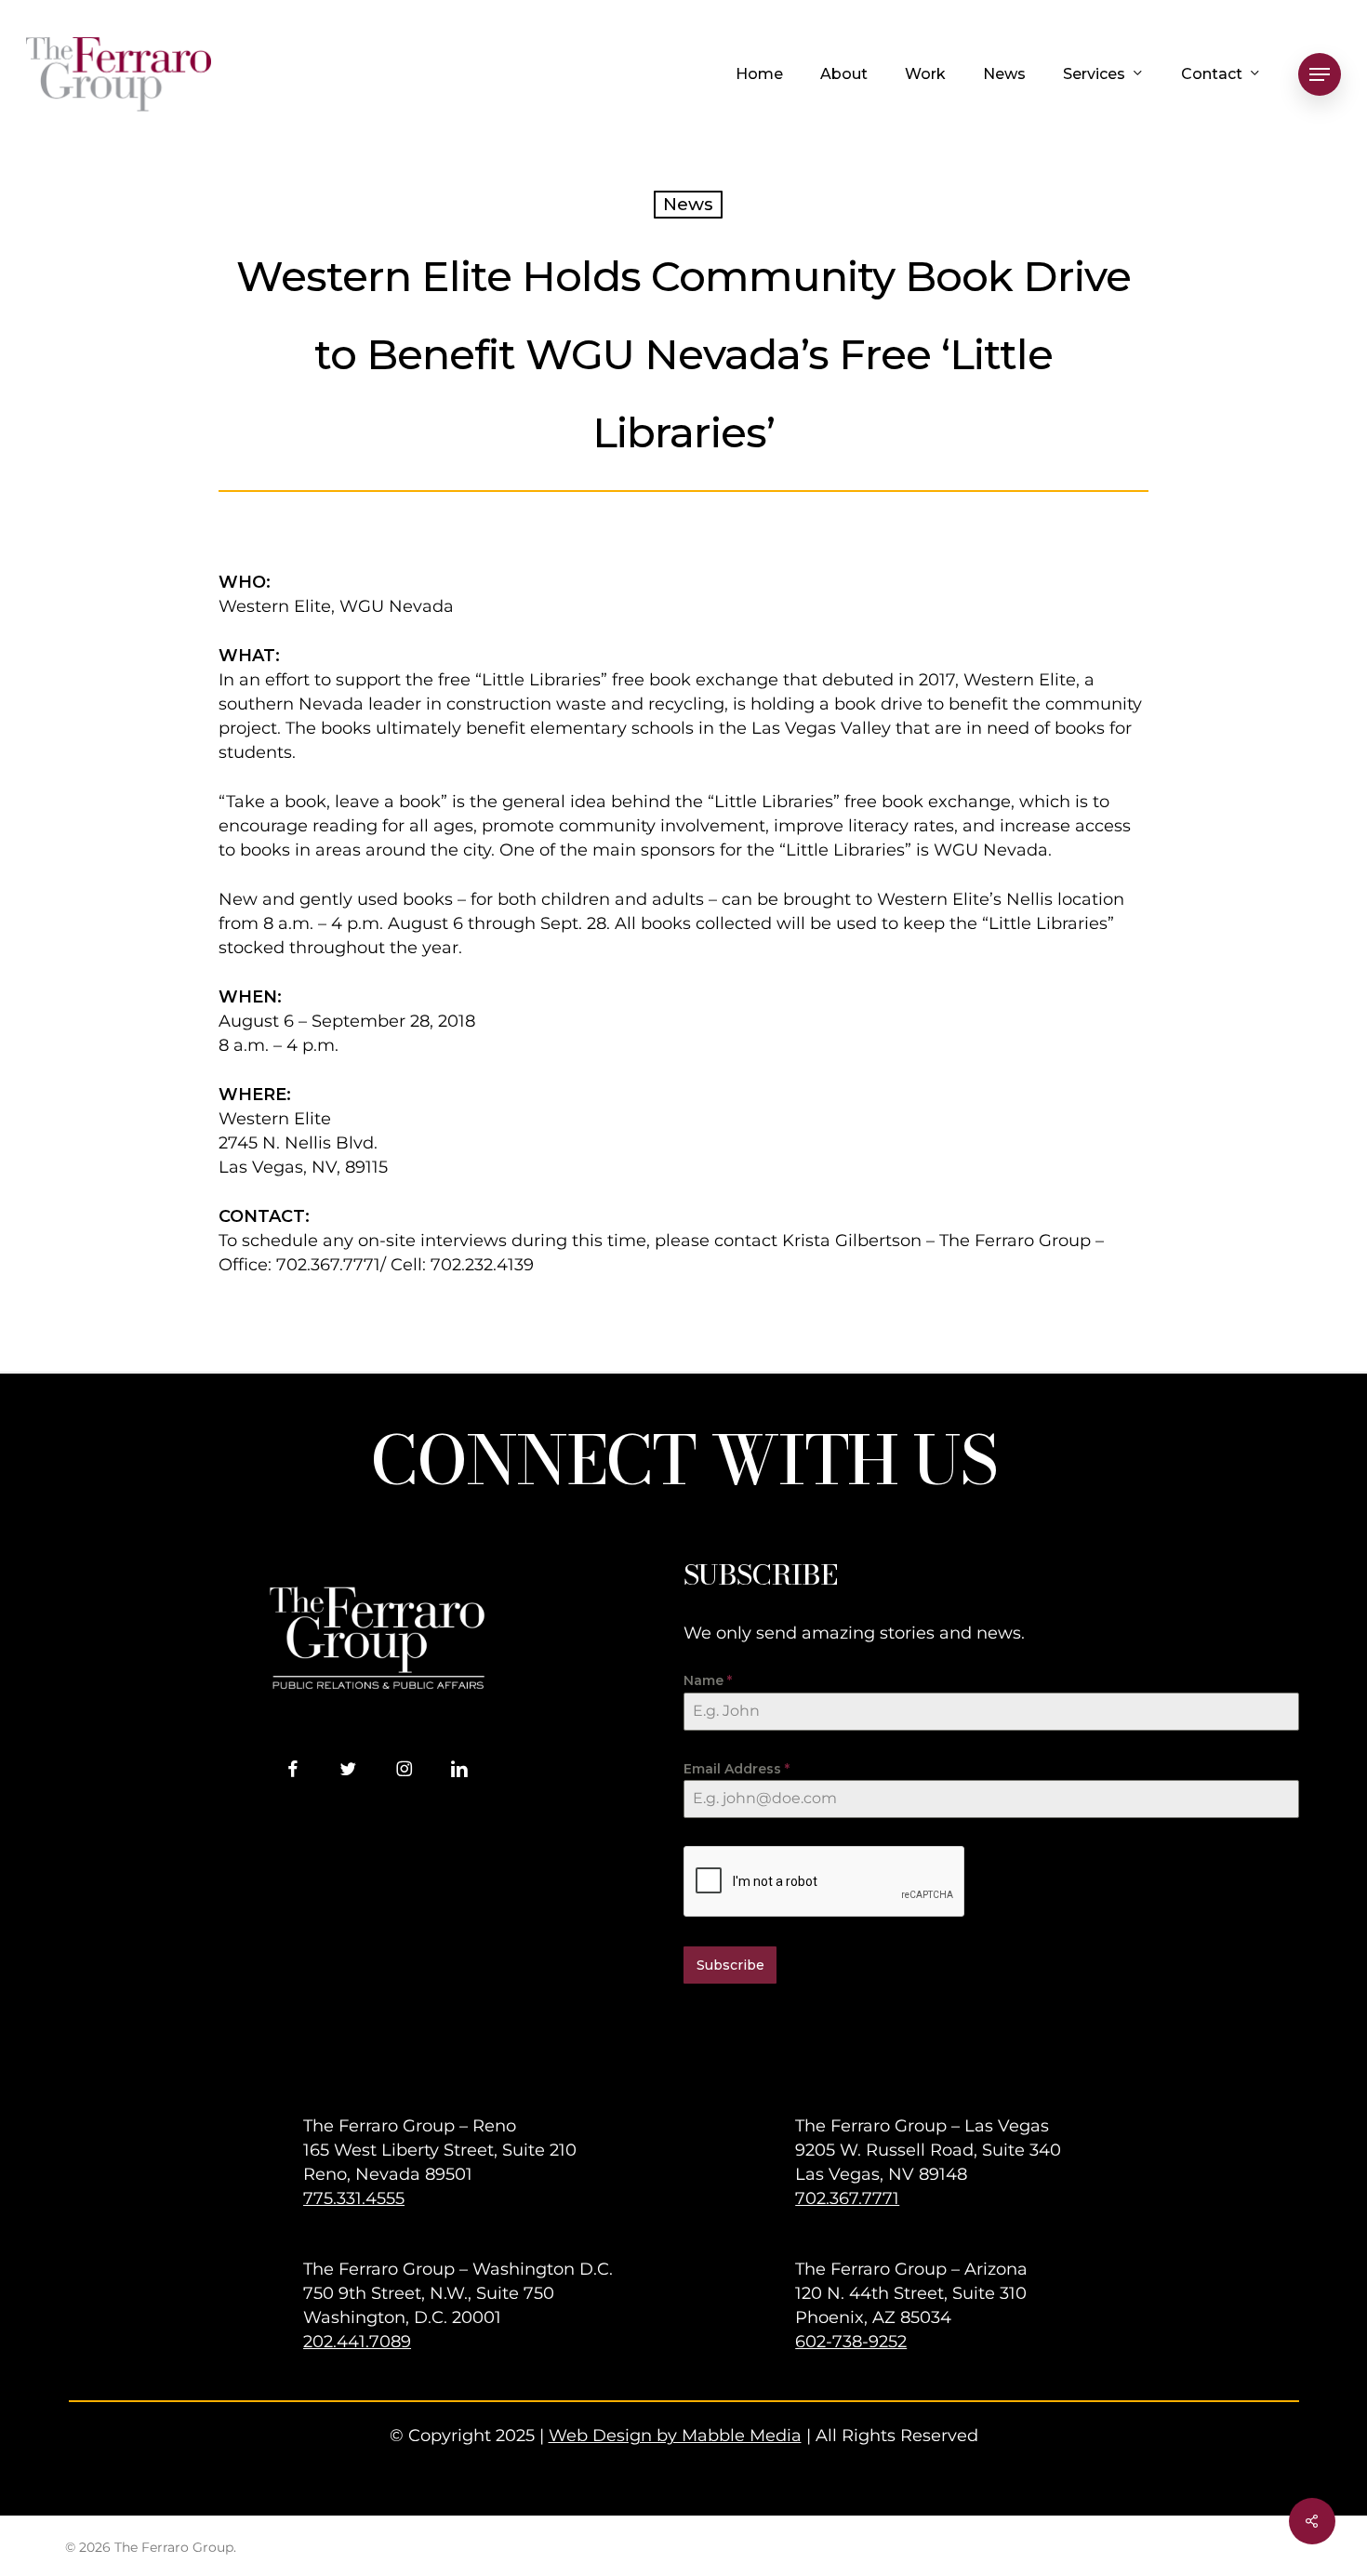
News (688, 204)
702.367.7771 (847, 2198)
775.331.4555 (354, 2198)
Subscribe (730, 1965)
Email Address (737, 1769)
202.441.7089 (357, 2342)
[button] (1320, 75)
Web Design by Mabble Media (675, 2436)
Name (708, 1680)
